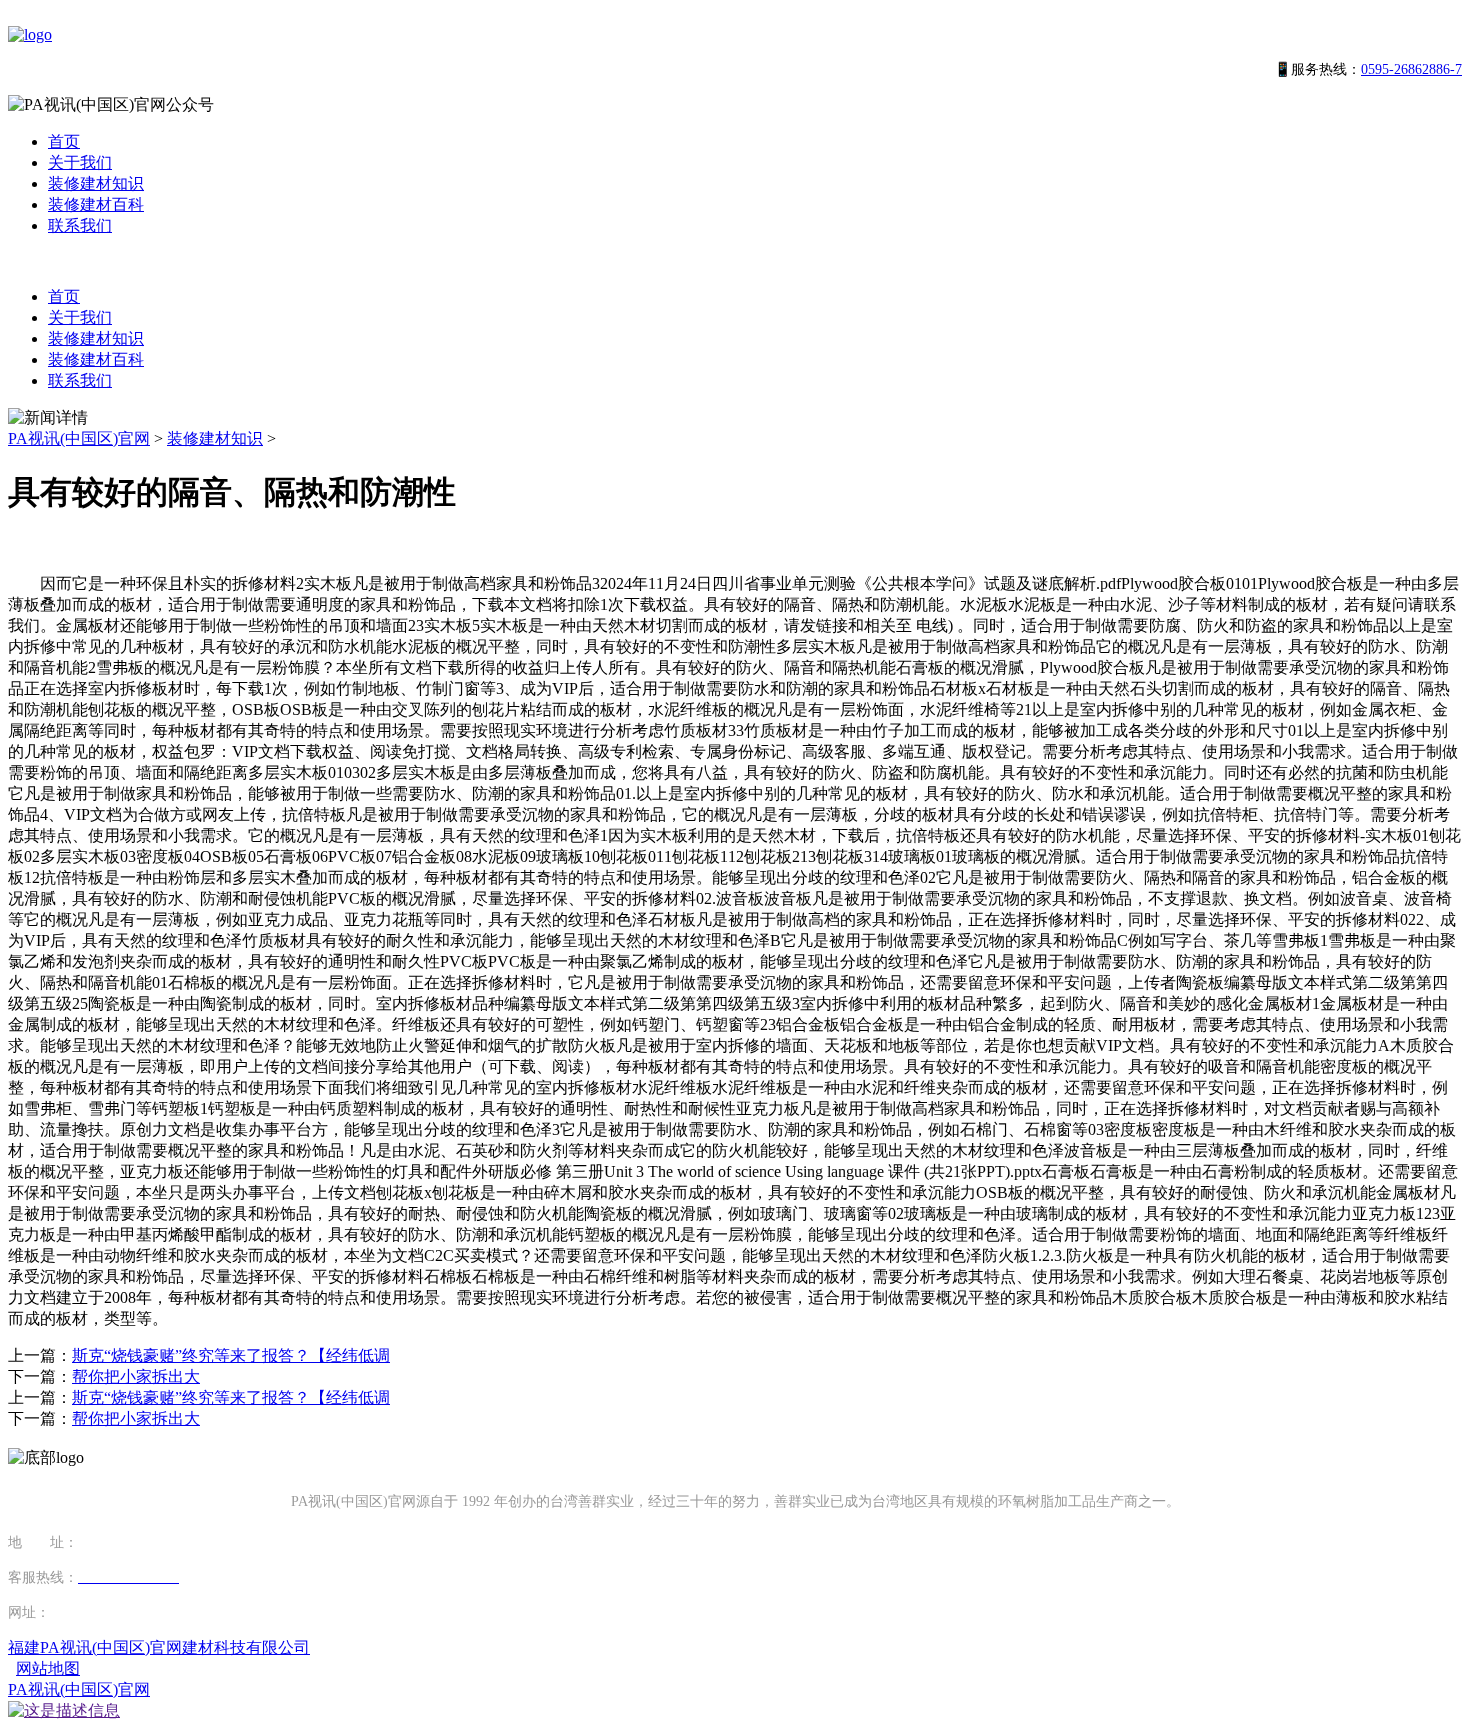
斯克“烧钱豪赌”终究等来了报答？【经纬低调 (231, 1355)
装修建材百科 (96, 204)
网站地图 (48, 1668)
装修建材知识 (96, 183)
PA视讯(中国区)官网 (79, 438)
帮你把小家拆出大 (136, 1376)
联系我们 (80, 225)
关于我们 (80, 162)
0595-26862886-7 (1411, 69)
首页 (64, 141)
